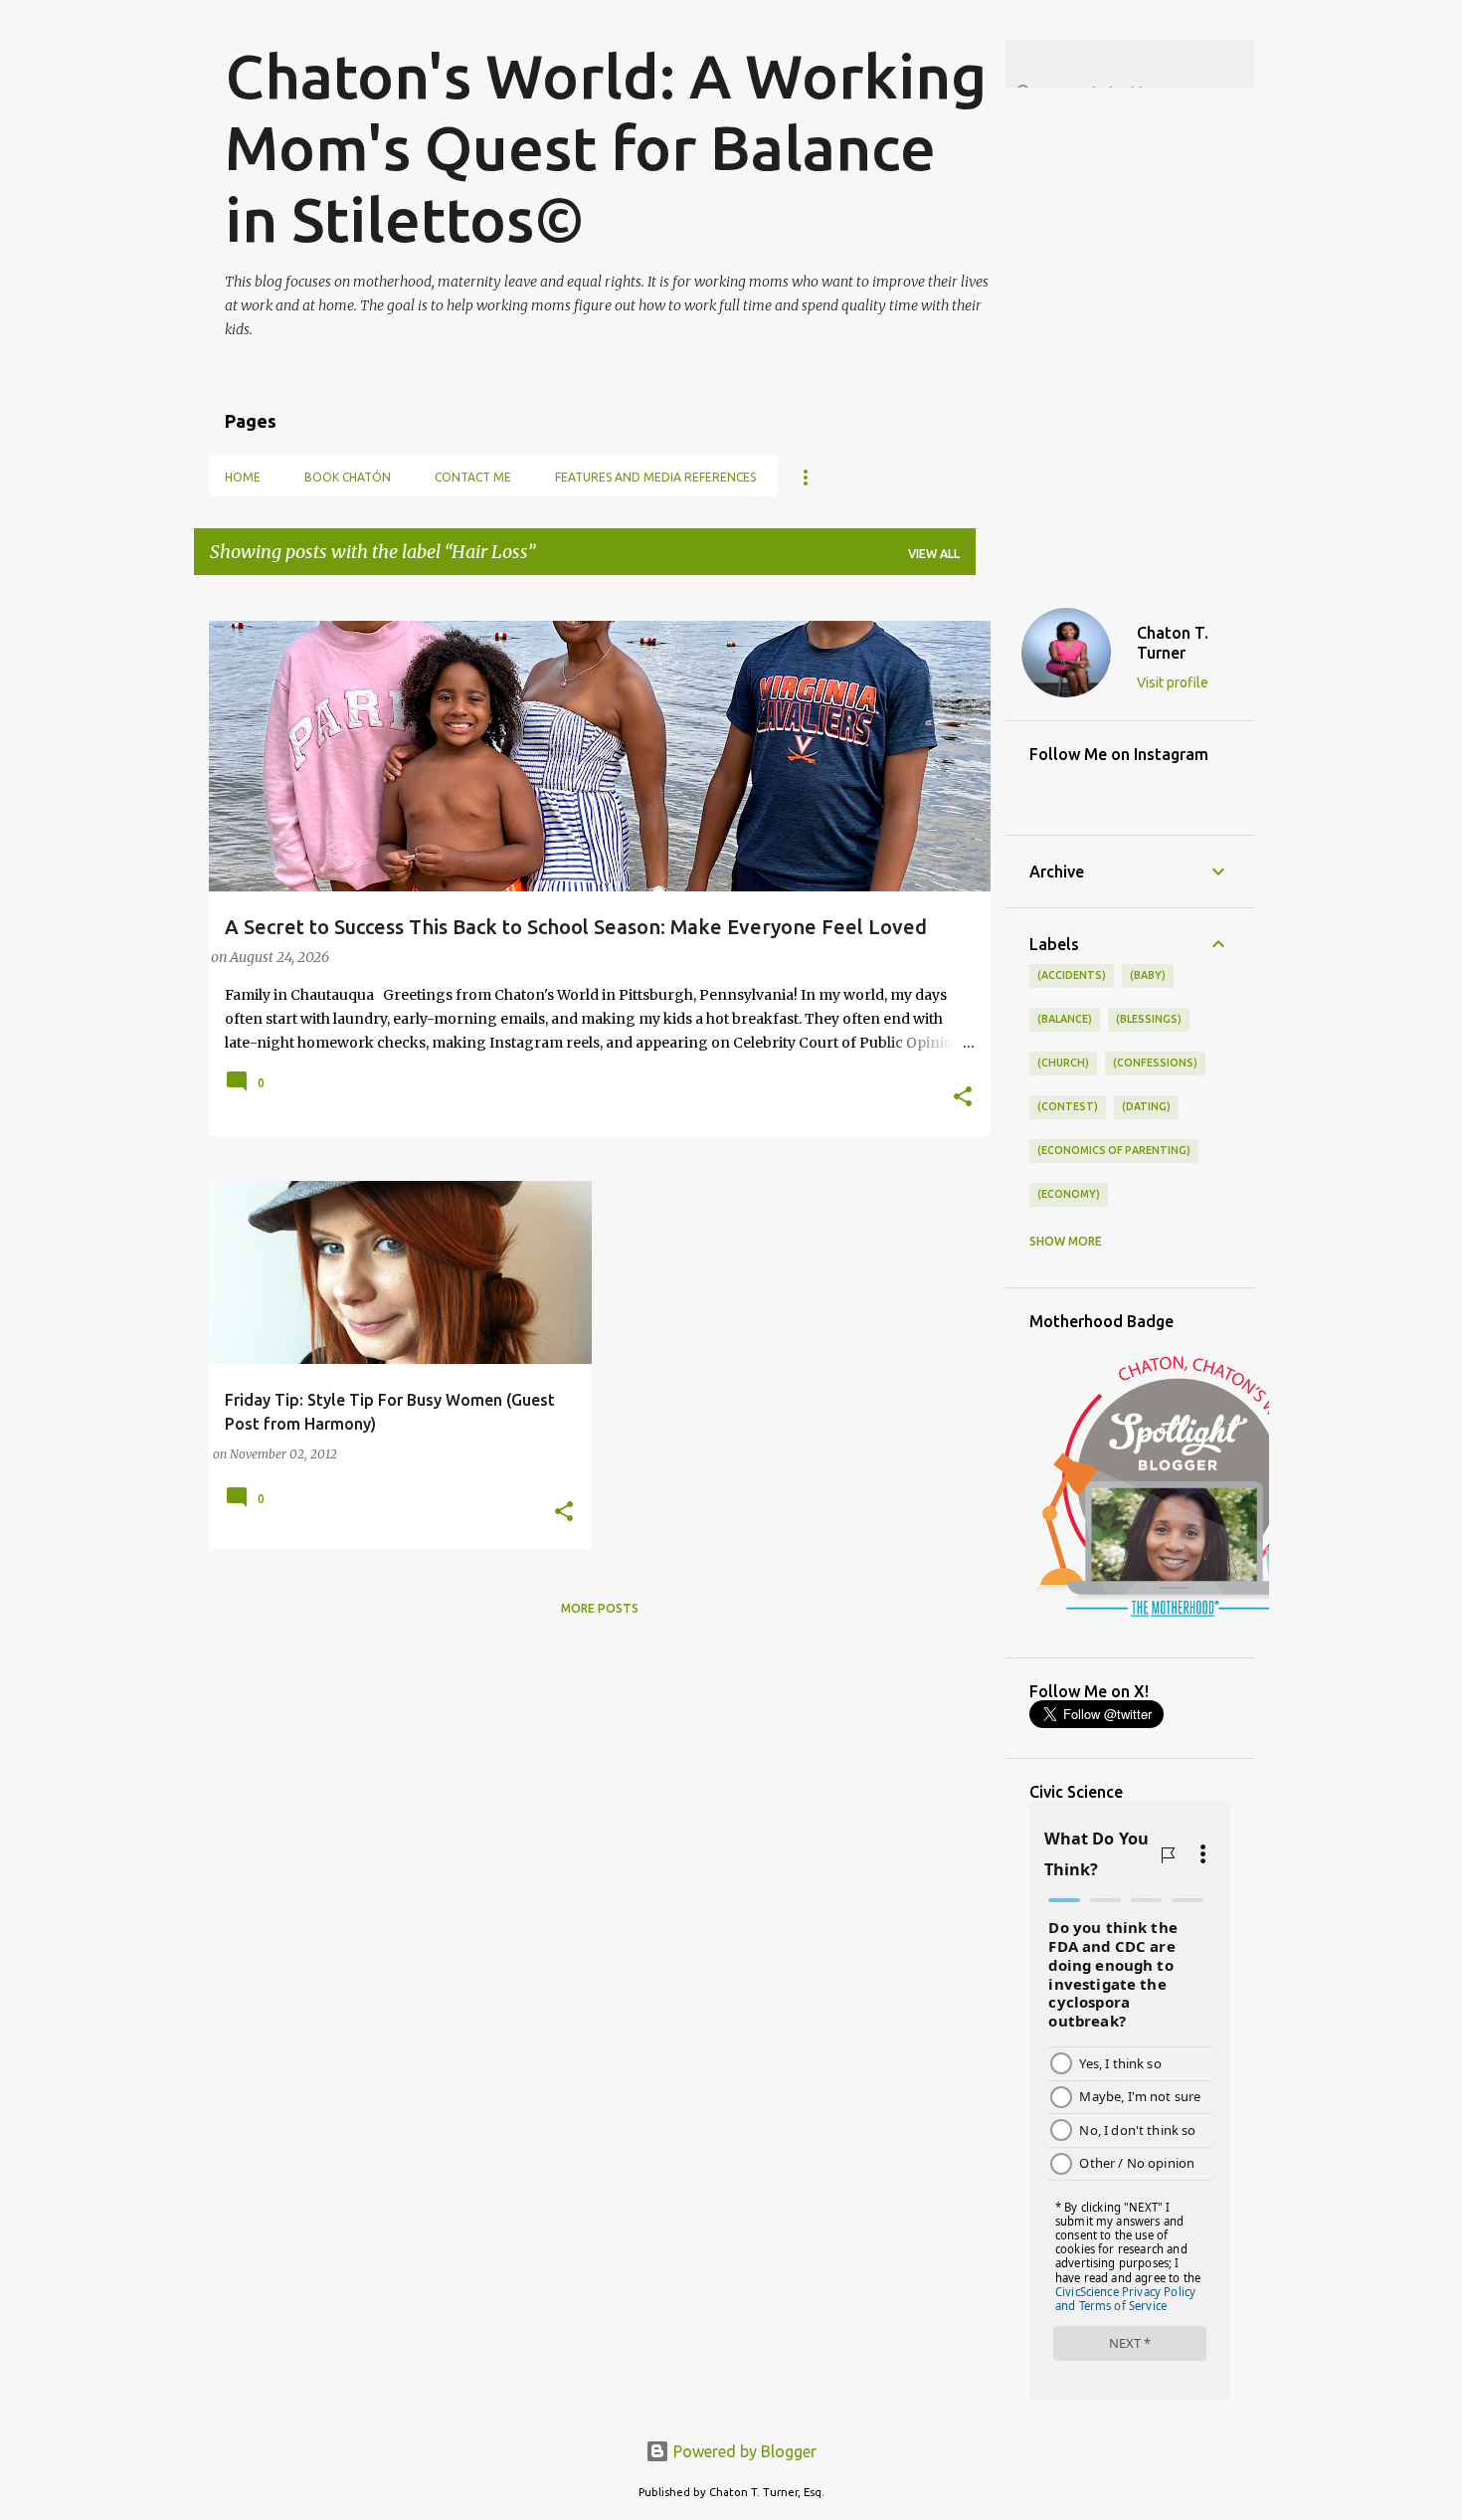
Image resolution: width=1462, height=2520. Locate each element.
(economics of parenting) (1114, 1150)
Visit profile (1173, 682)
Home (243, 477)
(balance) (1065, 1019)
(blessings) (1149, 1019)
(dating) (1146, 1106)
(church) (1063, 1063)
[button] (963, 1098)
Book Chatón (348, 477)
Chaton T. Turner (1173, 643)
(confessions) (1155, 1063)
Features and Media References (655, 477)
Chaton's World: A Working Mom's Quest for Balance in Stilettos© (606, 147)
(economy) (1069, 1194)
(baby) (1148, 975)
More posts (600, 1608)
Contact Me (473, 477)
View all (934, 554)
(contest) (1068, 1106)
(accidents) (1072, 975)
